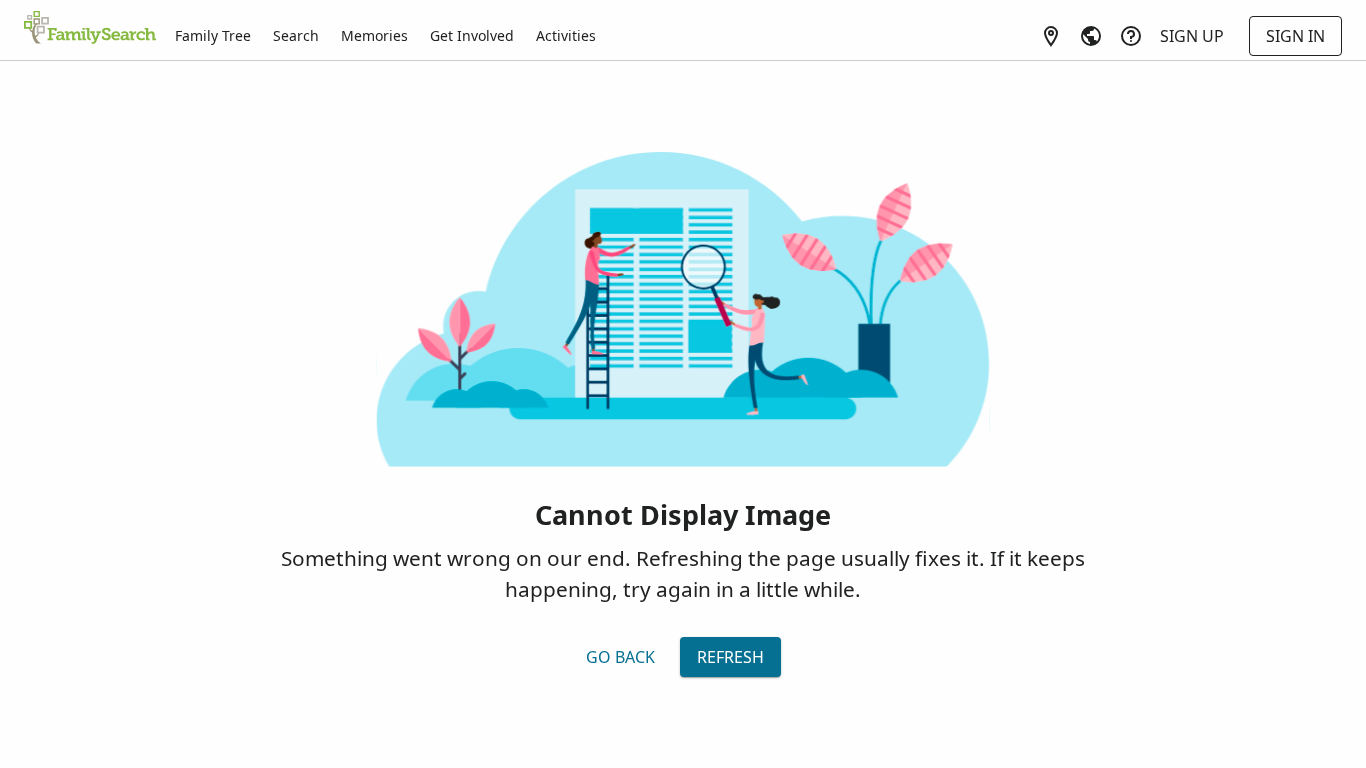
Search (296, 35)
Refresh (730, 657)
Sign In (1295, 36)
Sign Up (1192, 36)
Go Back (620, 657)
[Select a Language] (1091, 36)
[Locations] (1051, 36)
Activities (566, 35)
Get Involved (472, 35)
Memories (374, 35)
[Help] (1131, 36)
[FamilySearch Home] (90, 29)
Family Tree (213, 35)
